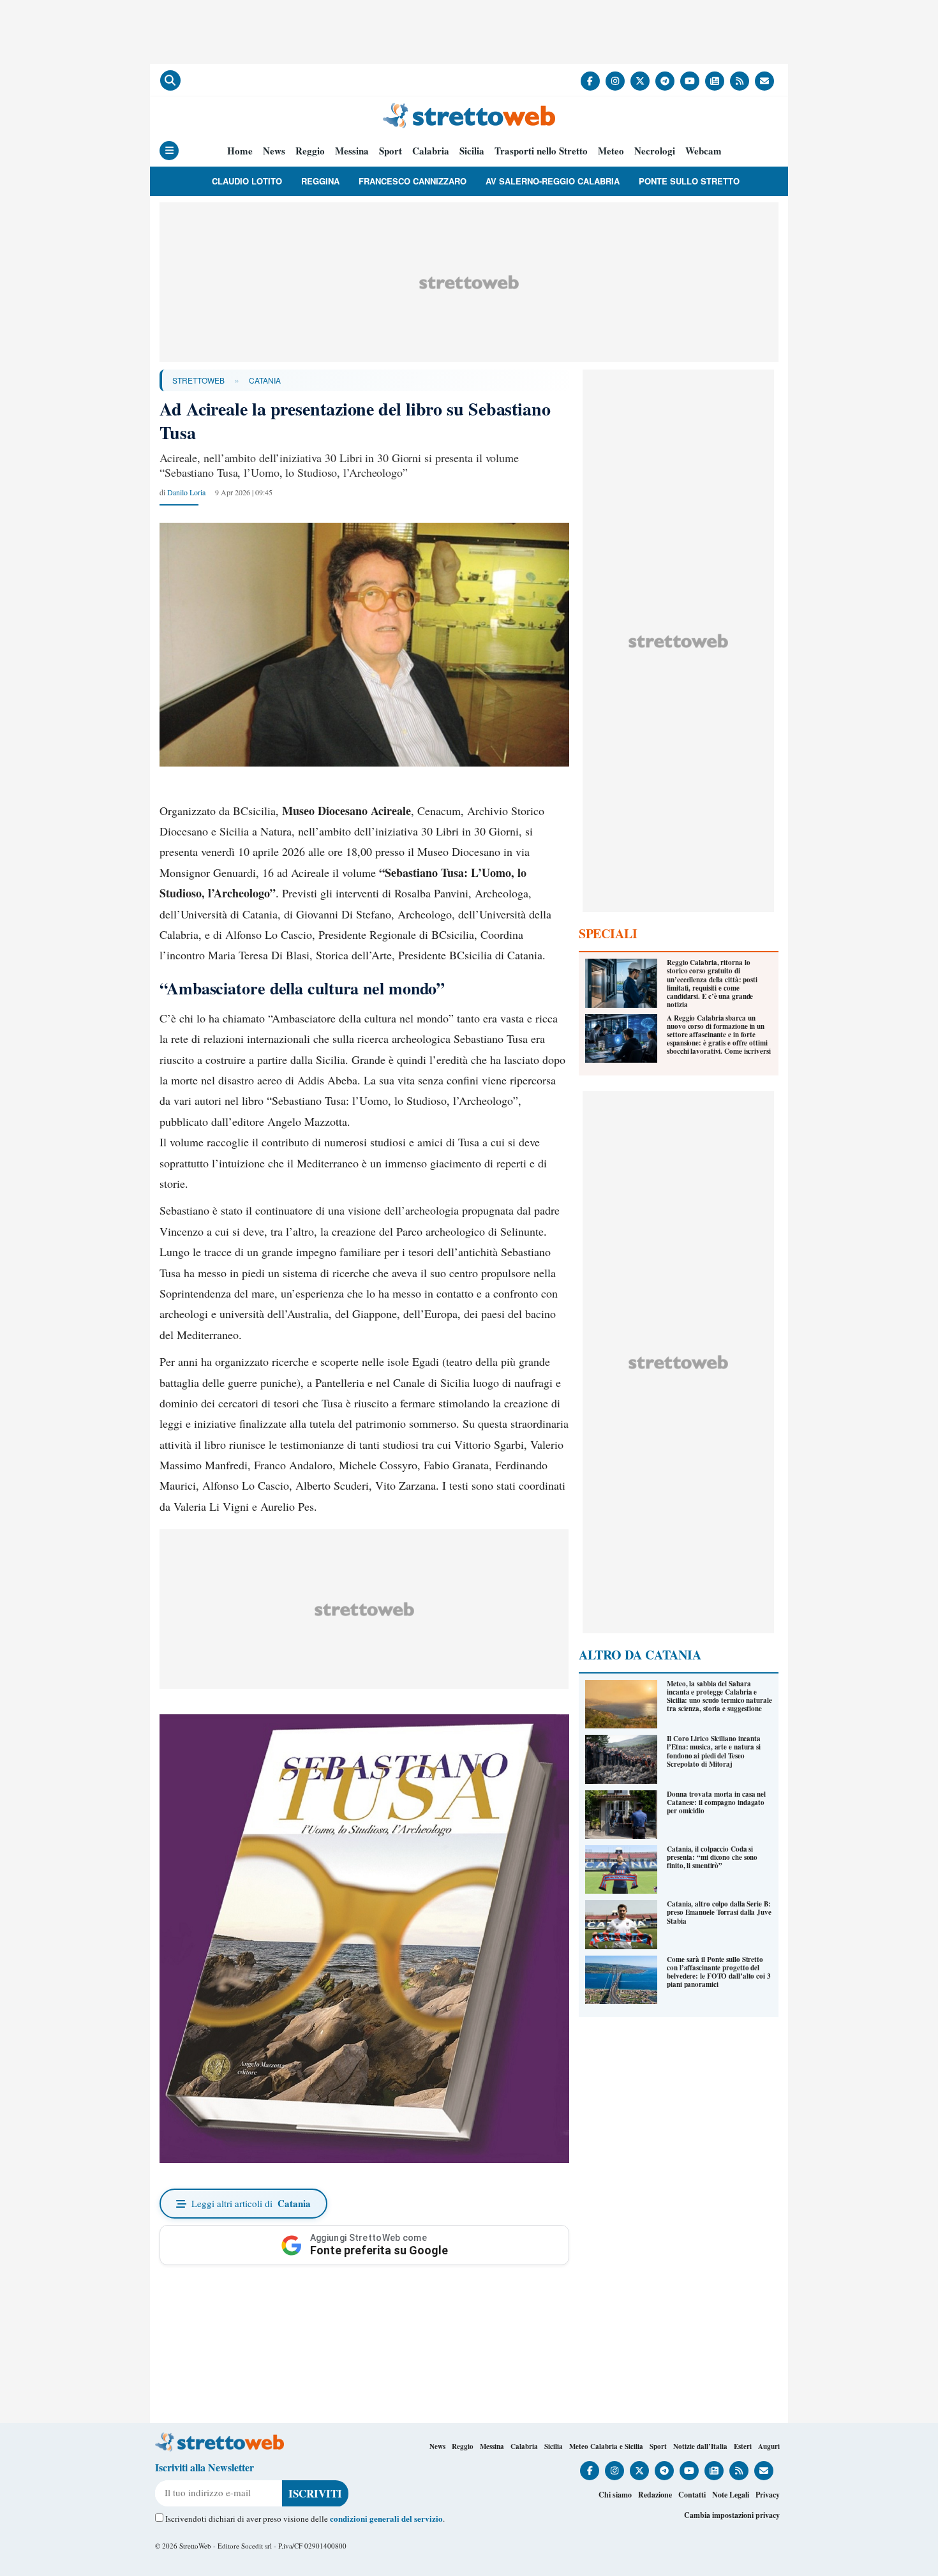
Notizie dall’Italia (700, 2446)
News (274, 151)
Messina (352, 151)
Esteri (743, 2446)
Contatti (692, 2495)
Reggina (320, 181)
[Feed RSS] (740, 81)
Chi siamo (615, 2495)
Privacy (768, 2495)
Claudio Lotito (247, 181)
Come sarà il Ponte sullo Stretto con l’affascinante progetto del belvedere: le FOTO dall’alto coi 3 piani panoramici (719, 1972)
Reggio (310, 151)
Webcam (703, 151)
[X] (640, 81)
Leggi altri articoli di (251, 2203)
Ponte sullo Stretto (689, 181)
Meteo (611, 151)
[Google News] (715, 81)
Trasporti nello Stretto (541, 151)
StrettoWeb (198, 380)
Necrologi (655, 151)
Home (240, 151)
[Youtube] (690, 81)
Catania (265, 380)
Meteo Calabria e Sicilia (606, 2446)
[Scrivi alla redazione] (764, 81)
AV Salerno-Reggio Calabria (553, 181)
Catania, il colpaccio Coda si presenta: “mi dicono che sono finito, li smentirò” (712, 1857)
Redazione (655, 2495)
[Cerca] (170, 80)
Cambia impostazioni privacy (732, 2515)
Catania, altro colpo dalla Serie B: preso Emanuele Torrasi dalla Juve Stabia (719, 1912)
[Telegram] (665, 81)
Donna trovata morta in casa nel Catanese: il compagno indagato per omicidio (716, 1802)
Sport (391, 151)
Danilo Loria (186, 492)
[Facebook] (590, 81)
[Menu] (169, 151)
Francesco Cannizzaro (413, 181)
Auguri (769, 2446)
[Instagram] (615, 81)
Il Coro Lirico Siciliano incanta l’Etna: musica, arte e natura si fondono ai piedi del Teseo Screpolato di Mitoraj (714, 1751)
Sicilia (472, 151)
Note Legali (731, 2495)
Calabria (431, 151)
